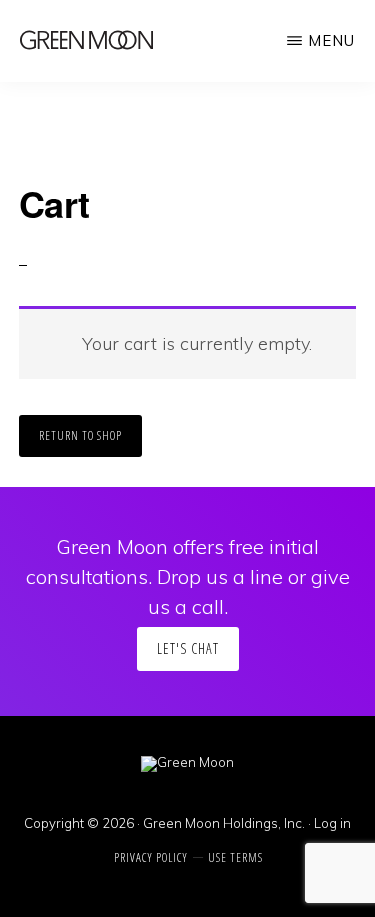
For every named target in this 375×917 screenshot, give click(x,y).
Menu (331, 40)
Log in (332, 823)
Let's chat (188, 648)
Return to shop (80, 435)
